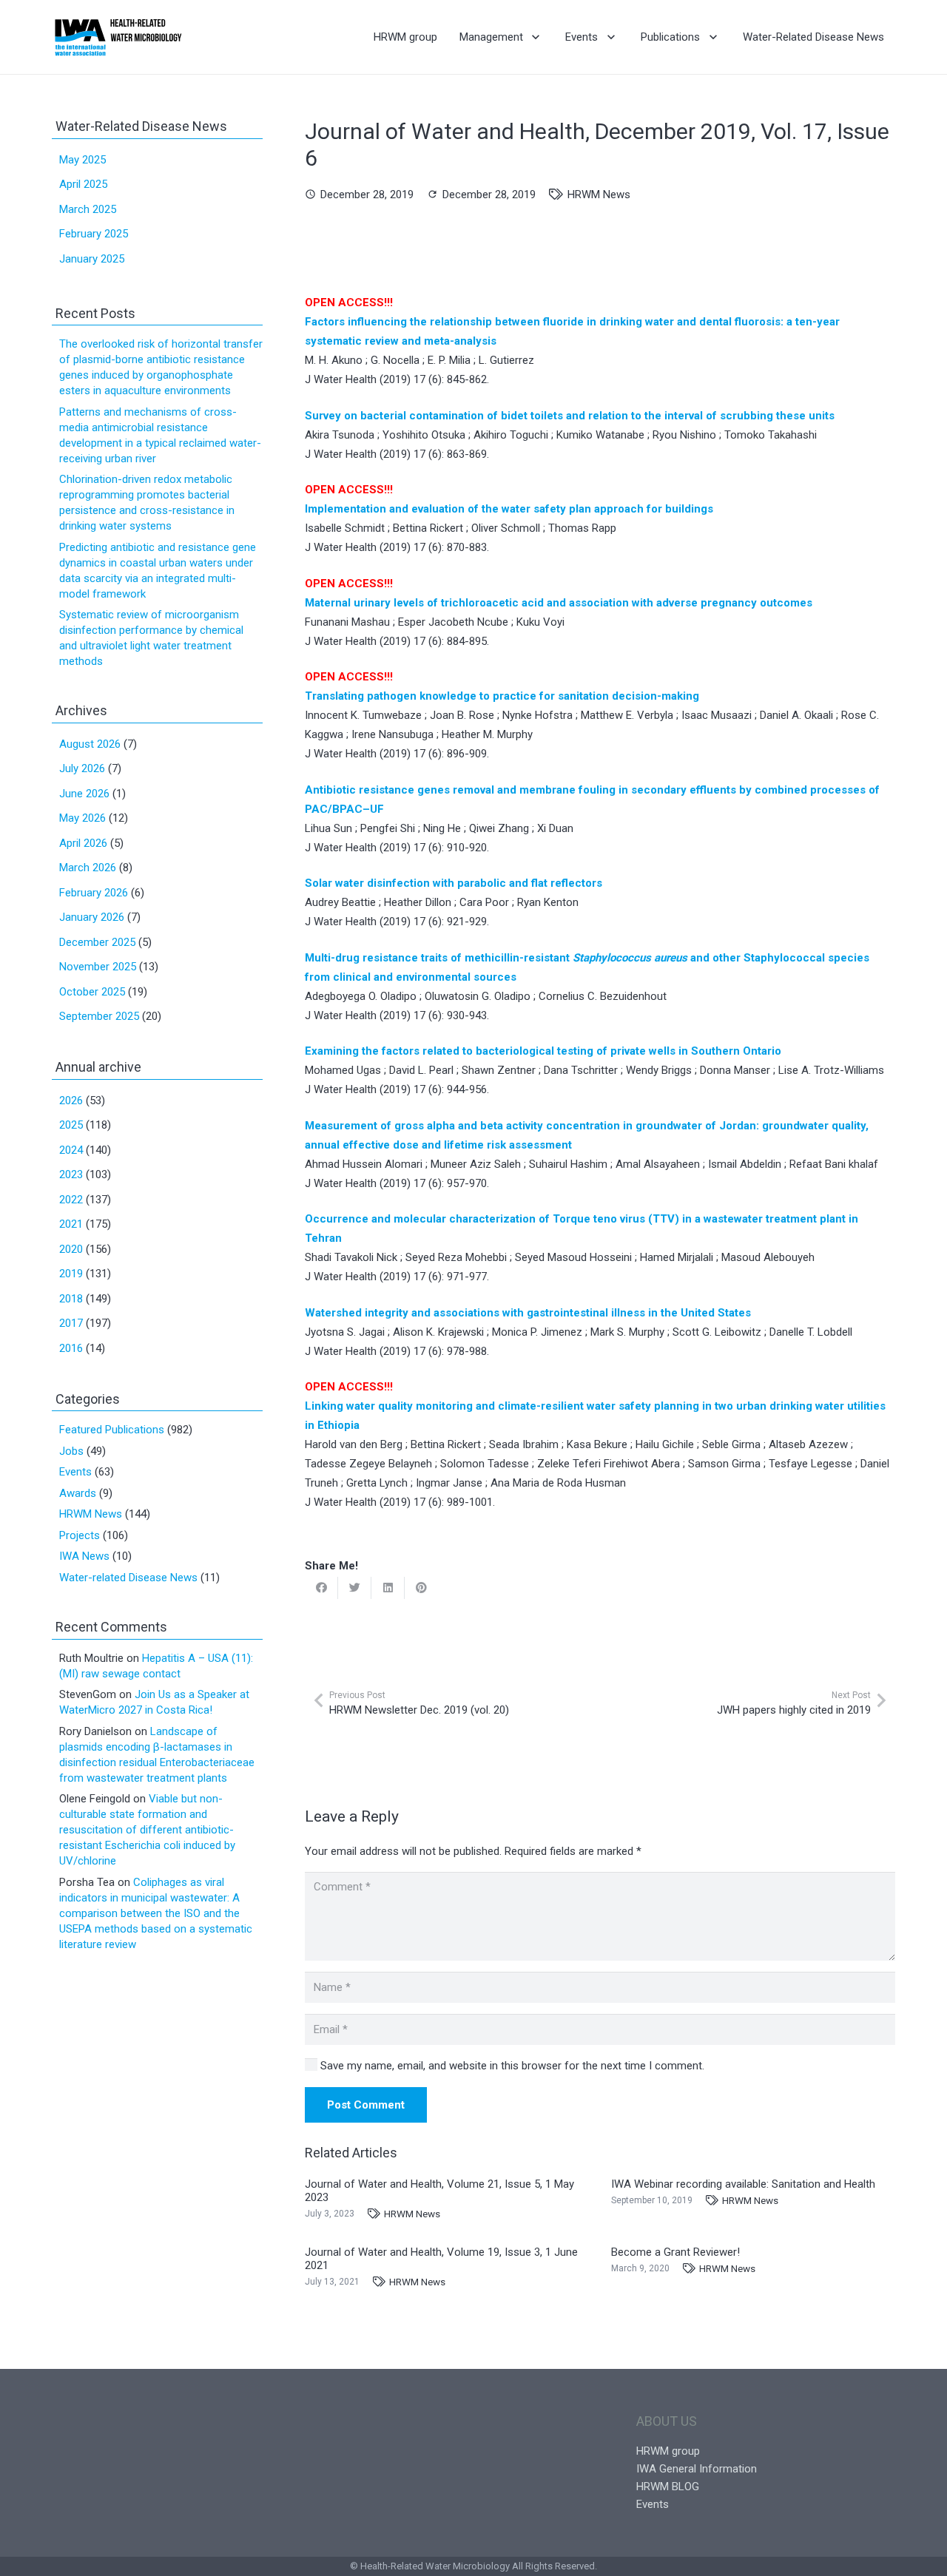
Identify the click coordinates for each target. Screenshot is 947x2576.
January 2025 (92, 259)
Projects (80, 1535)
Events (75, 1472)
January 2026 (92, 917)
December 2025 (97, 942)
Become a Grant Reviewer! (675, 2252)
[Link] (118, 37)
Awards (78, 1493)
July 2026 (82, 768)
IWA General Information (697, 2469)
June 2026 (84, 794)
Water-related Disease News (128, 1578)
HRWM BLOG (668, 2487)
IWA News (84, 1556)
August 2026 (90, 744)
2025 (71, 1125)
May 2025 (82, 160)
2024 (71, 1150)
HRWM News (599, 195)
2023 (71, 1174)
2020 (71, 1249)
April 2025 (83, 184)
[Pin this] (421, 1588)
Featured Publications (112, 1430)
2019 (71, 1274)
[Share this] (321, 1588)
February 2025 (94, 234)
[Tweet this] (355, 1588)
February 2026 (94, 893)
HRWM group (668, 2451)
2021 (71, 1224)
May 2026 (82, 818)
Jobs (71, 1451)
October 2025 (92, 992)
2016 (71, 1348)
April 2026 (83, 843)
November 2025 (98, 967)
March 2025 (88, 209)
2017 (71, 1323)
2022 (71, 1200)
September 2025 (99, 1016)
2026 (71, 1101)
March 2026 (88, 868)
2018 (71, 1299)
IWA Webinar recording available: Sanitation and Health (743, 2184)
